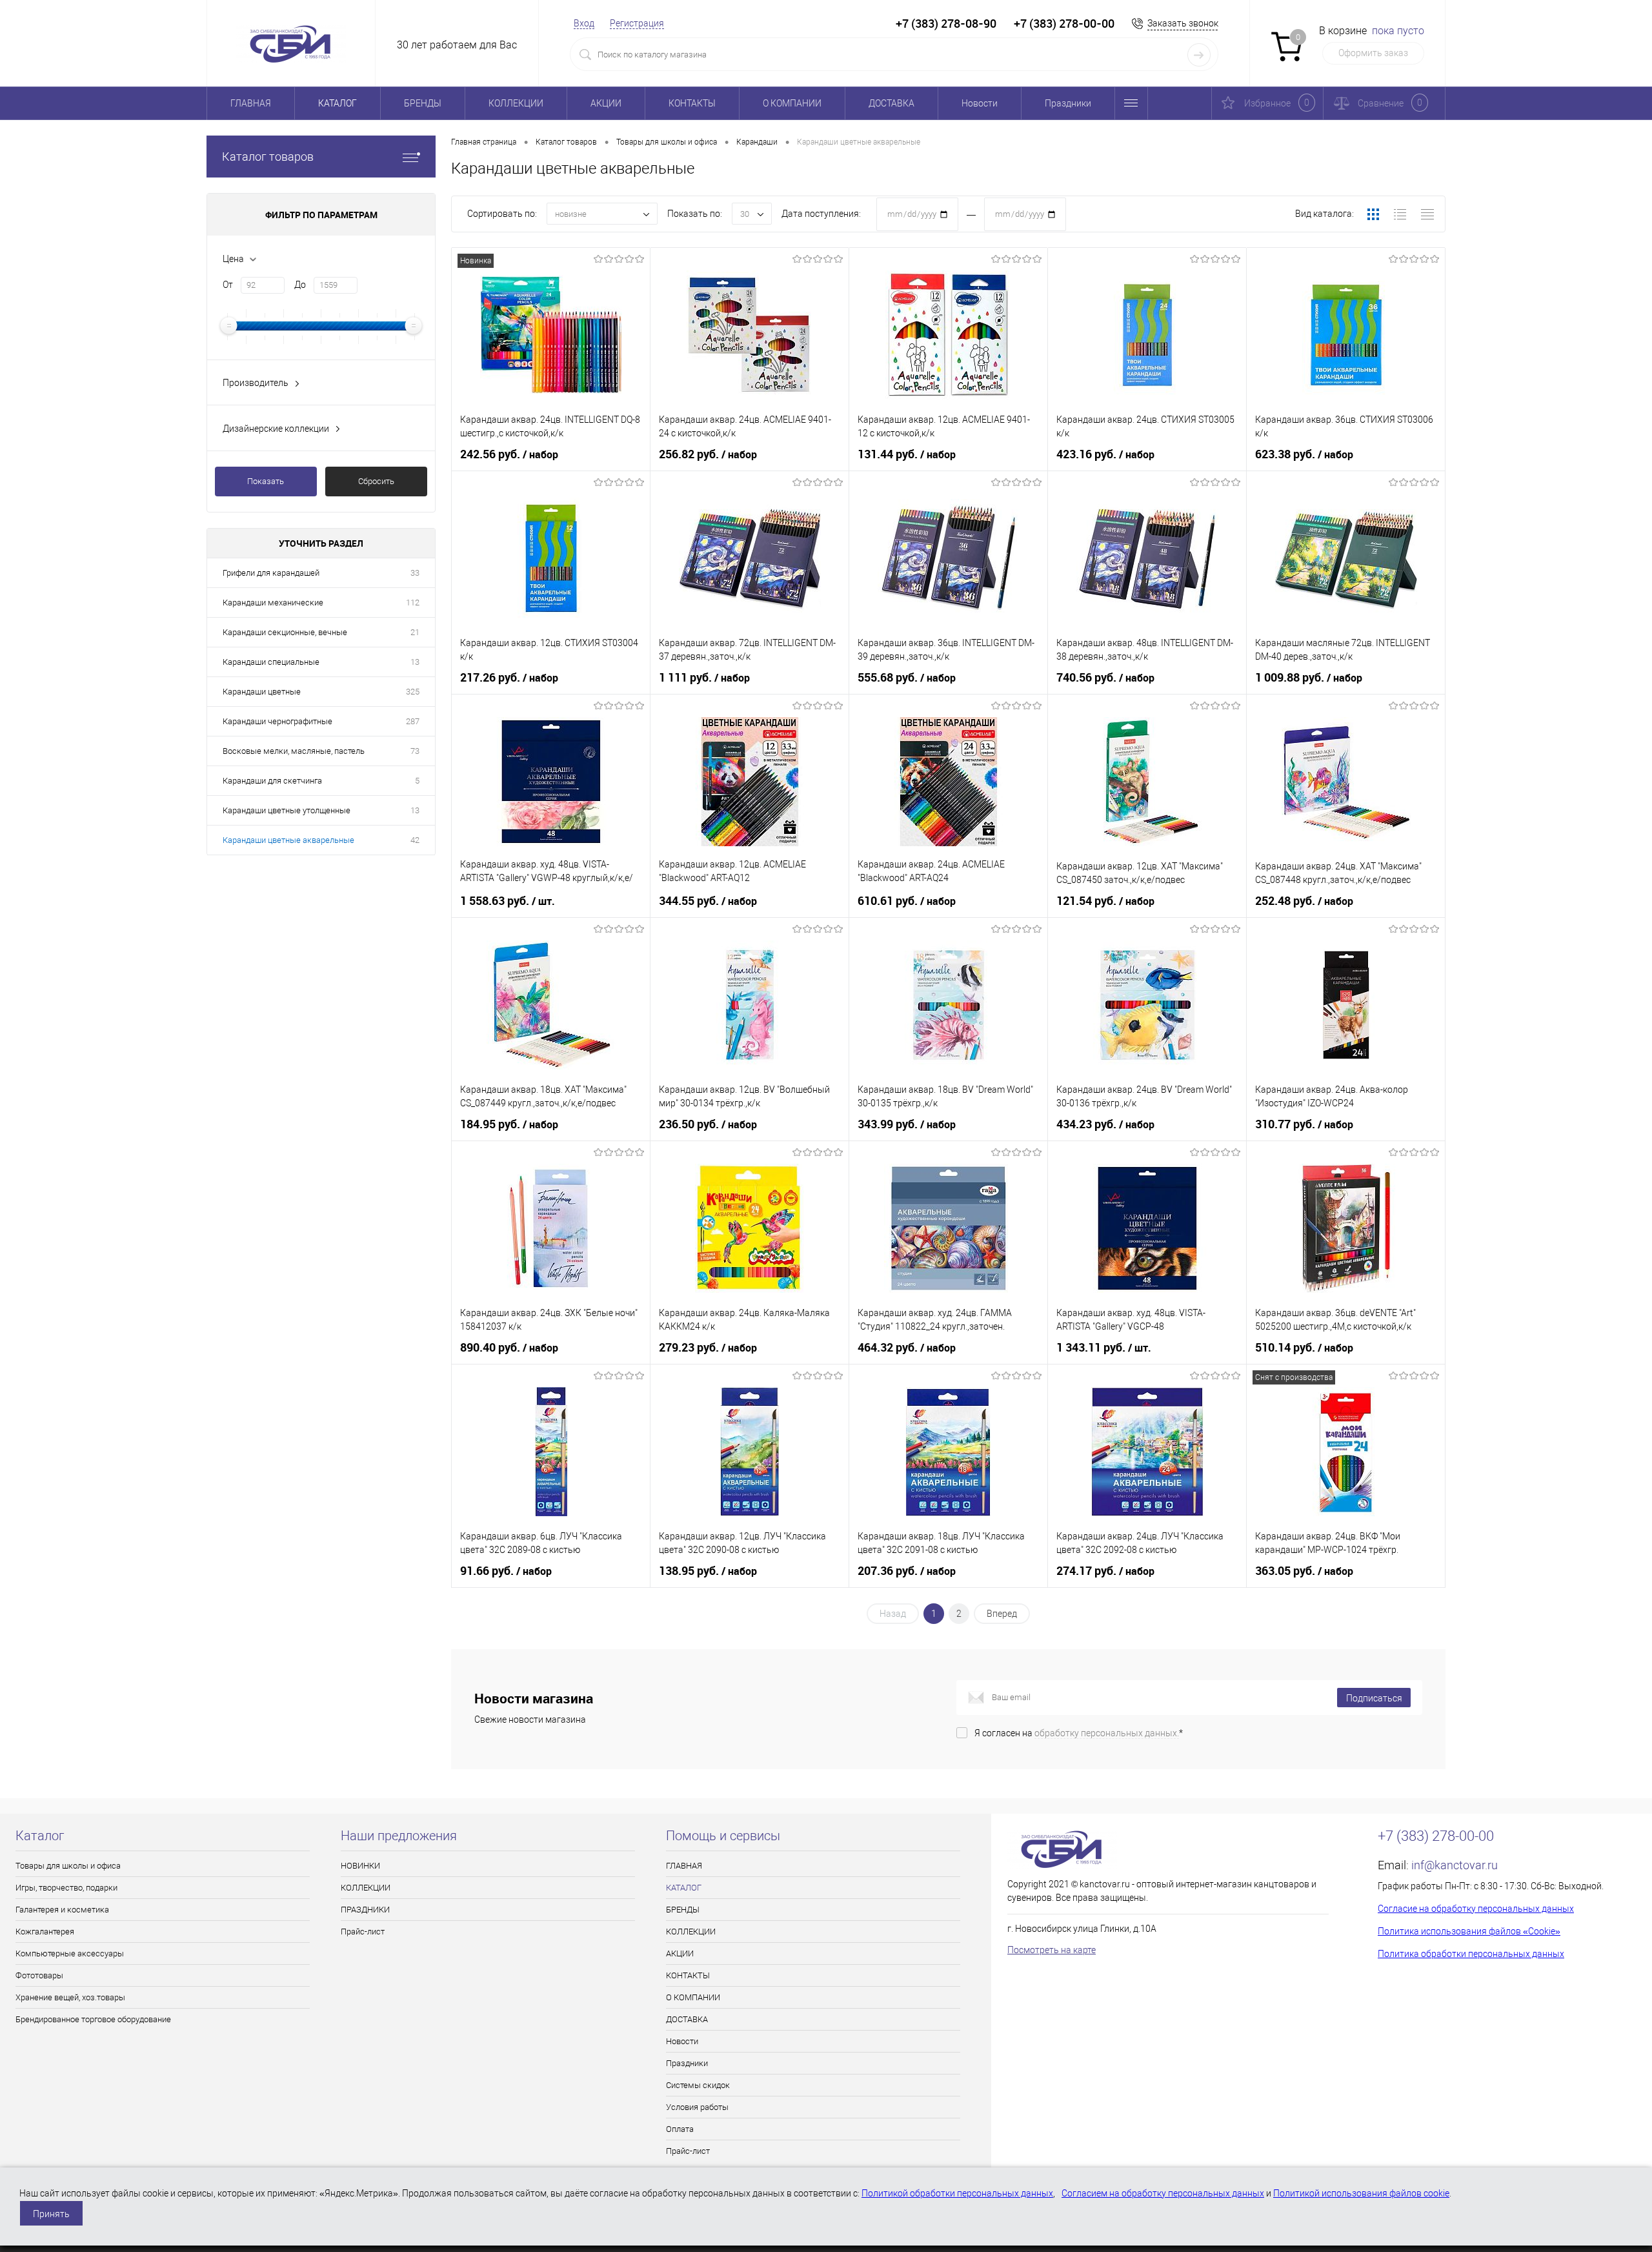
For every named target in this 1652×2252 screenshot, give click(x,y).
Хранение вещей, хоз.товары (70, 1997)
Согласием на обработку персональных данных (1163, 2193)
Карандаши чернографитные (277, 721)
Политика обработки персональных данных (1471, 1954)
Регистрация (637, 23)
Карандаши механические (273, 603)
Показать (266, 481)
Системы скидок (698, 2085)
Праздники (1068, 103)
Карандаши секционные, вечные (285, 632)
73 (415, 751)
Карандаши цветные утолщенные (287, 810)
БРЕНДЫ (423, 103)
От (228, 285)
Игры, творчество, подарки (66, 1888)
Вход (584, 23)
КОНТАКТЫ (692, 103)
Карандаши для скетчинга (272, 781)
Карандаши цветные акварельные (288, 840)
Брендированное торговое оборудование (93, 2019)
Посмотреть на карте (1052, 1950)
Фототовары (39, 1975)
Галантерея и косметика (62, 1910)
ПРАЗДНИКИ (365, 1910)
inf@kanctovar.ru (1455, 1865)
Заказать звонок (1183, 23)
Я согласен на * (1079, 1733)
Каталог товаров (268, 157)
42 (415, 840)
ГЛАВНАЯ (251, 103)
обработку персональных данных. (1107, 1733)
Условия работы (697, 2107)
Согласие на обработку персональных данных (1476, 1909)
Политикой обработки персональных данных (957, 2193)
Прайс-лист (363, 1932)
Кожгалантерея (45, 1932)
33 (415, 573)
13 (415, 662)
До (300, 285)
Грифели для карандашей (271, 573)
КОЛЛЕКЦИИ (516, 103)
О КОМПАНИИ (792, 103)
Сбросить (376, 481)
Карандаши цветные (262, 692)
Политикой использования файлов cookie (1361, 2193)
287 (413, 721)
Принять (51, 2214)
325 (413, 692)
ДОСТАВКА (891, 103)
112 (413, 603)
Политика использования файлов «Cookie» (1469, 1931)
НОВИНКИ (360, 1866)
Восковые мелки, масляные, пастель (294, 751)
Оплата (680, 2129)
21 (415, 632)
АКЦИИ (606, 103)
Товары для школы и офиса (68, 1866)
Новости (980, 103)
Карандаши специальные (271, 662)
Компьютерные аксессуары (70, 1953)
